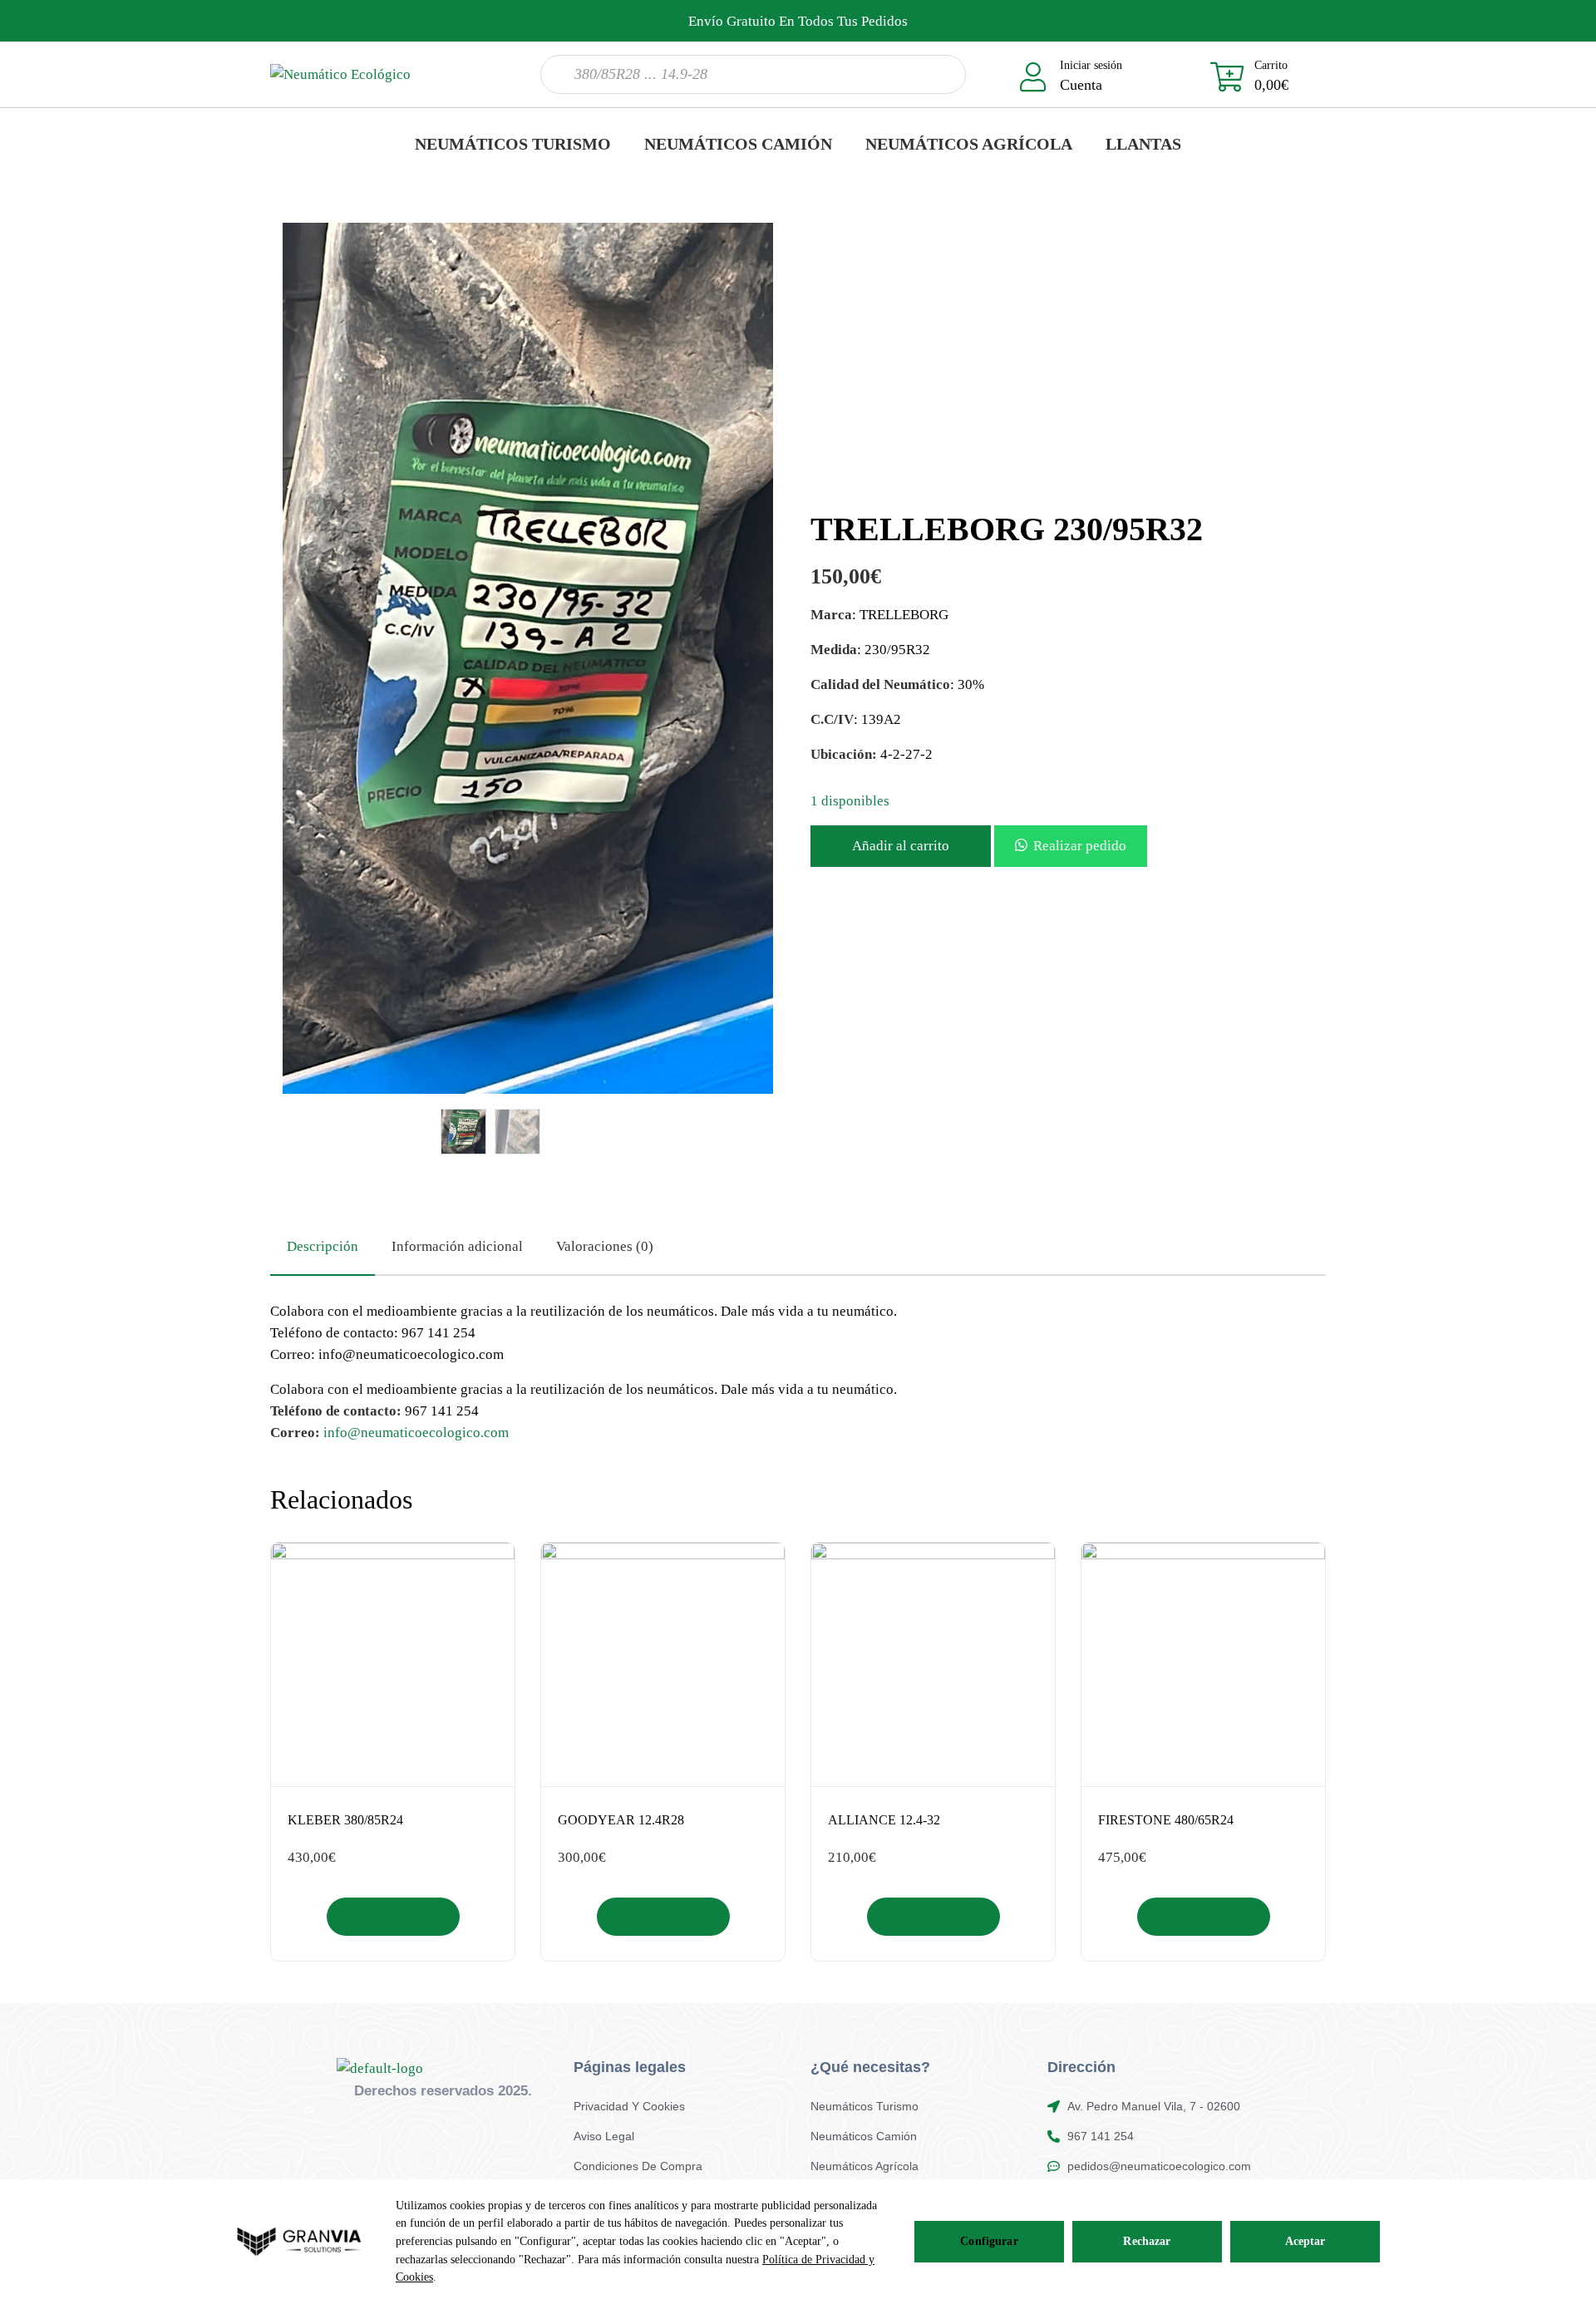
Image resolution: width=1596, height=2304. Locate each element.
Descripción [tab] (323, 1246)
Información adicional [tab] (457, 1246)
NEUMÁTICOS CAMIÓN (738, 144)
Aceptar (1305, 2241)
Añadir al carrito (901, 846)
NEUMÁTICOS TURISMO (513, 144)
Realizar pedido (1080, 846)
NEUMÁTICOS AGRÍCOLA (969, 144)
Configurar (989, 2241)
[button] (1071, 846)
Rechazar (1147, 2241)
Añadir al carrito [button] (393, 1916)
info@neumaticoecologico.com (416, 1433)
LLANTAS (1143, 144)
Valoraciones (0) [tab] (605, 1246)
